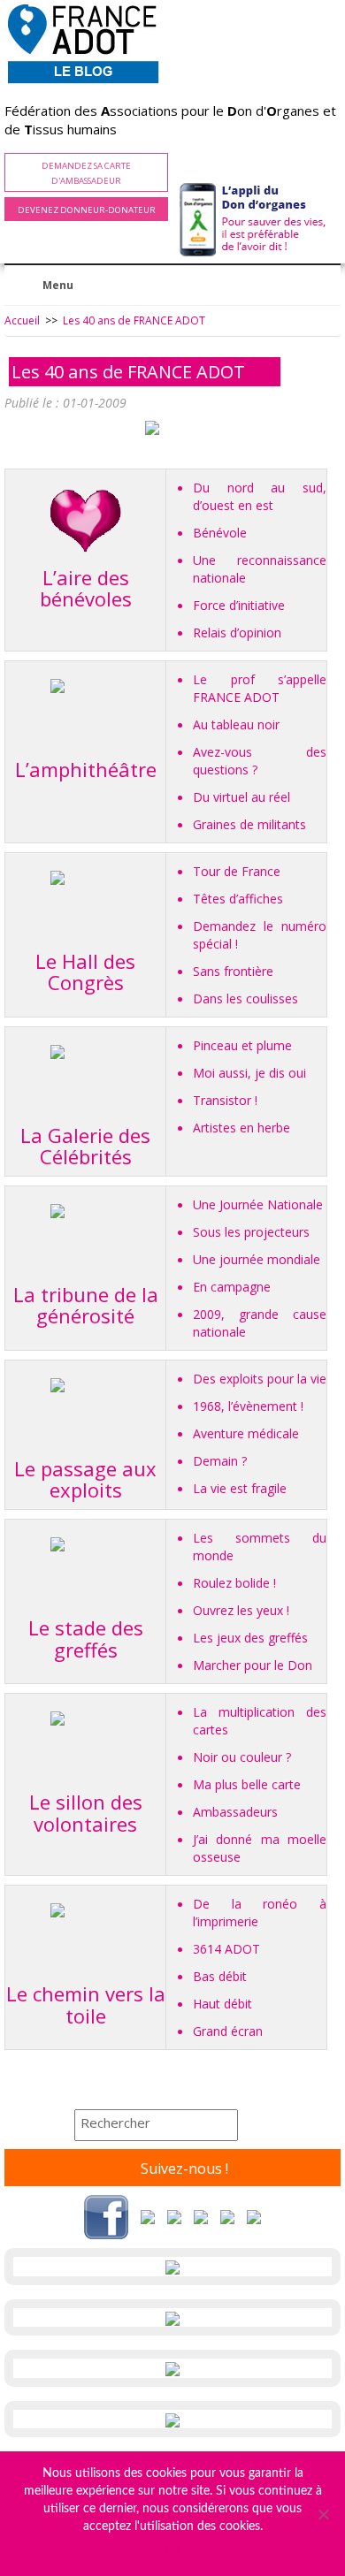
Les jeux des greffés (250, 1638)
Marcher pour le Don (253, 1665)
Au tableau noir (236, 724)
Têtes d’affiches (238, 899)
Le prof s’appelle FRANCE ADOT (260, 688)
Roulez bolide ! (234, 1583)
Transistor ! (225, 1100)
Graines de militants (249, 824)
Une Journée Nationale (258, 1204)
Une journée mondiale (257, 1259)
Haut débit (222, 2004)
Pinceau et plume (242, 1045)
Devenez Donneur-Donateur (87, 210)
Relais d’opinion (237, 633)
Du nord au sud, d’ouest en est (260, 496)
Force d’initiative (239, 605)
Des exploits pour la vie (260, 1379)
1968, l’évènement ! (248, 1406)
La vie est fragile (240, 1488)
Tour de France (237, 871)
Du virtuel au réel (241, 797)
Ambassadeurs (235, 1812)
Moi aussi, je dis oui (249, 1073)
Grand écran (228, 2031)
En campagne (232, 1287)
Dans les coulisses (245, 998)
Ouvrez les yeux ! (241, 1610)
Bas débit (220, 1976)
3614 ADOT (226, 1949)
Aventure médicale (246, 1433)
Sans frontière (233, 971)
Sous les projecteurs (251, 1232)
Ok (172, 2549)
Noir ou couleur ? (242, 1757)
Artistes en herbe (241, 1128)
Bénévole (220, 533)
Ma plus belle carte (247, 1784)
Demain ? (220, 1461)
